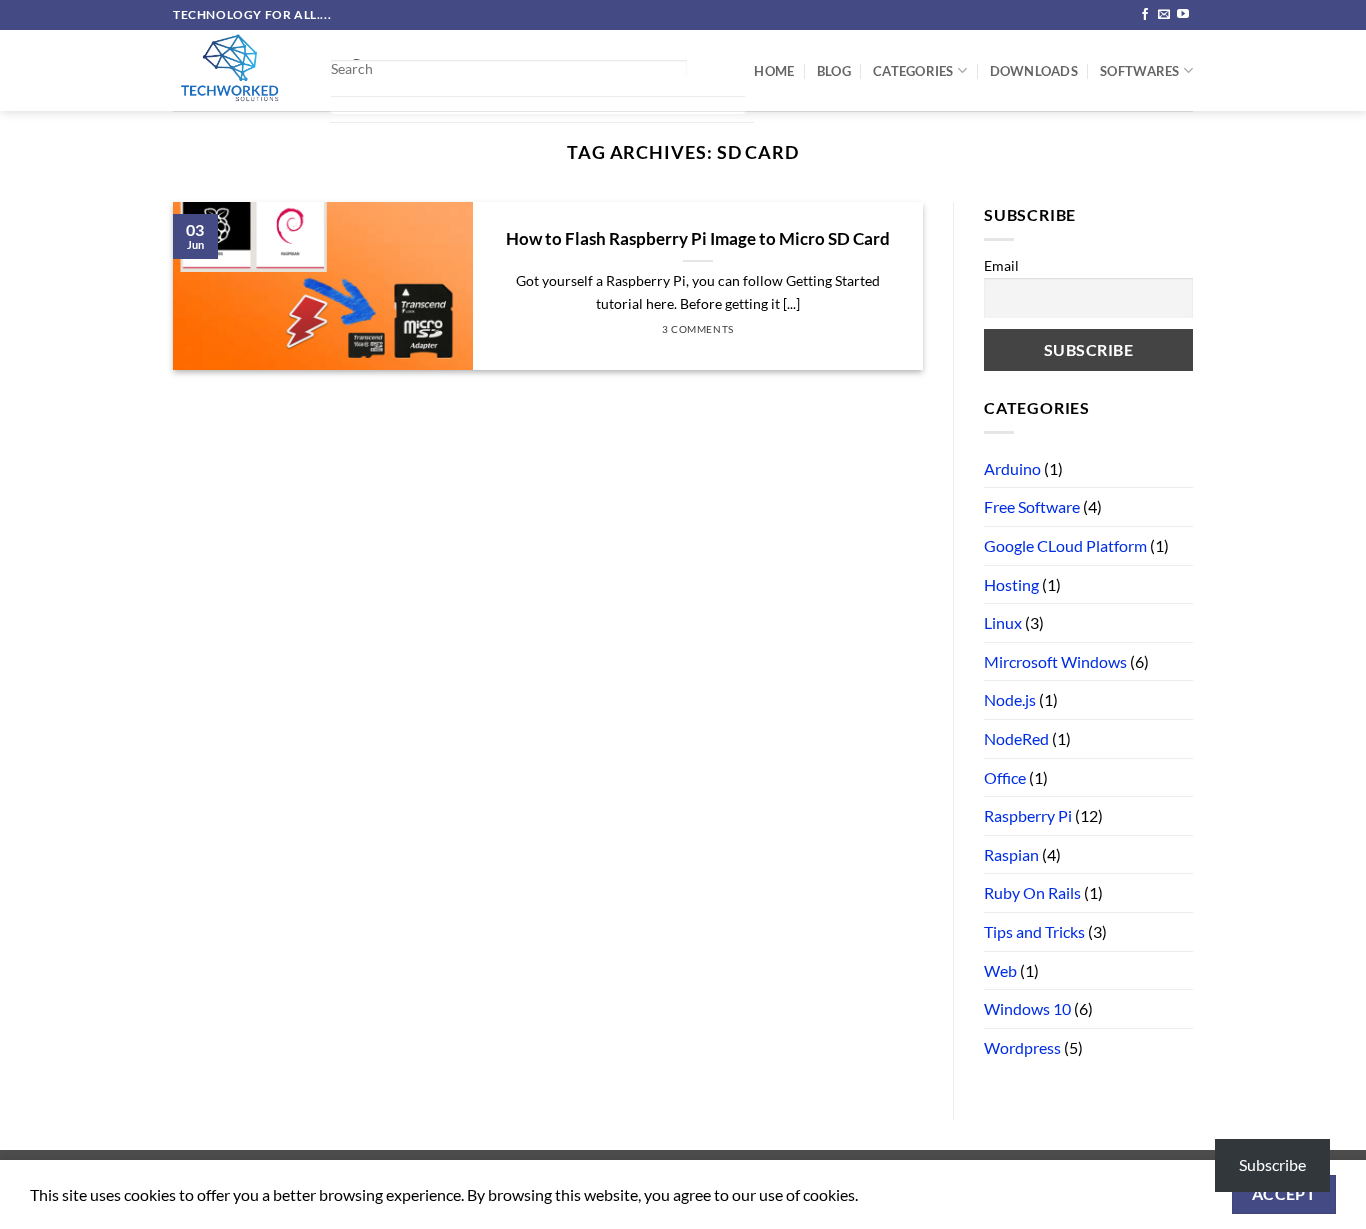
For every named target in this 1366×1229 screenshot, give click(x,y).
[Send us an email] (1164, 15)
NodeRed (1016, 738)
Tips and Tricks (1034, 931)
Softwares (1139, 71)
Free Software (1032, 506)
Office (1005, 777)
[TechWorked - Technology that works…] (236, 70)
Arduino (1012, 468)
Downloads (1034, 71)
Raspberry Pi (1028, 815)
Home (774, 71)
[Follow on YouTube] (1183, 15)
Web (1000, 970)
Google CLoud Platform (1065, 545)
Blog (834, 71)
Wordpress (1022, 1047)
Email (1001, 265)
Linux (1003, 622)
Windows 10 (1027, 1008)
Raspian (1011, 854)
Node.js (1010, 699)
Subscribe (1272, 1164)
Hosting (1011, 584)
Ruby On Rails (1032, 892)
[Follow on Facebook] (1145, 15)
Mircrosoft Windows (1055, 661)
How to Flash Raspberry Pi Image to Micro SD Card (698, 239)
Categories (913, 71)
